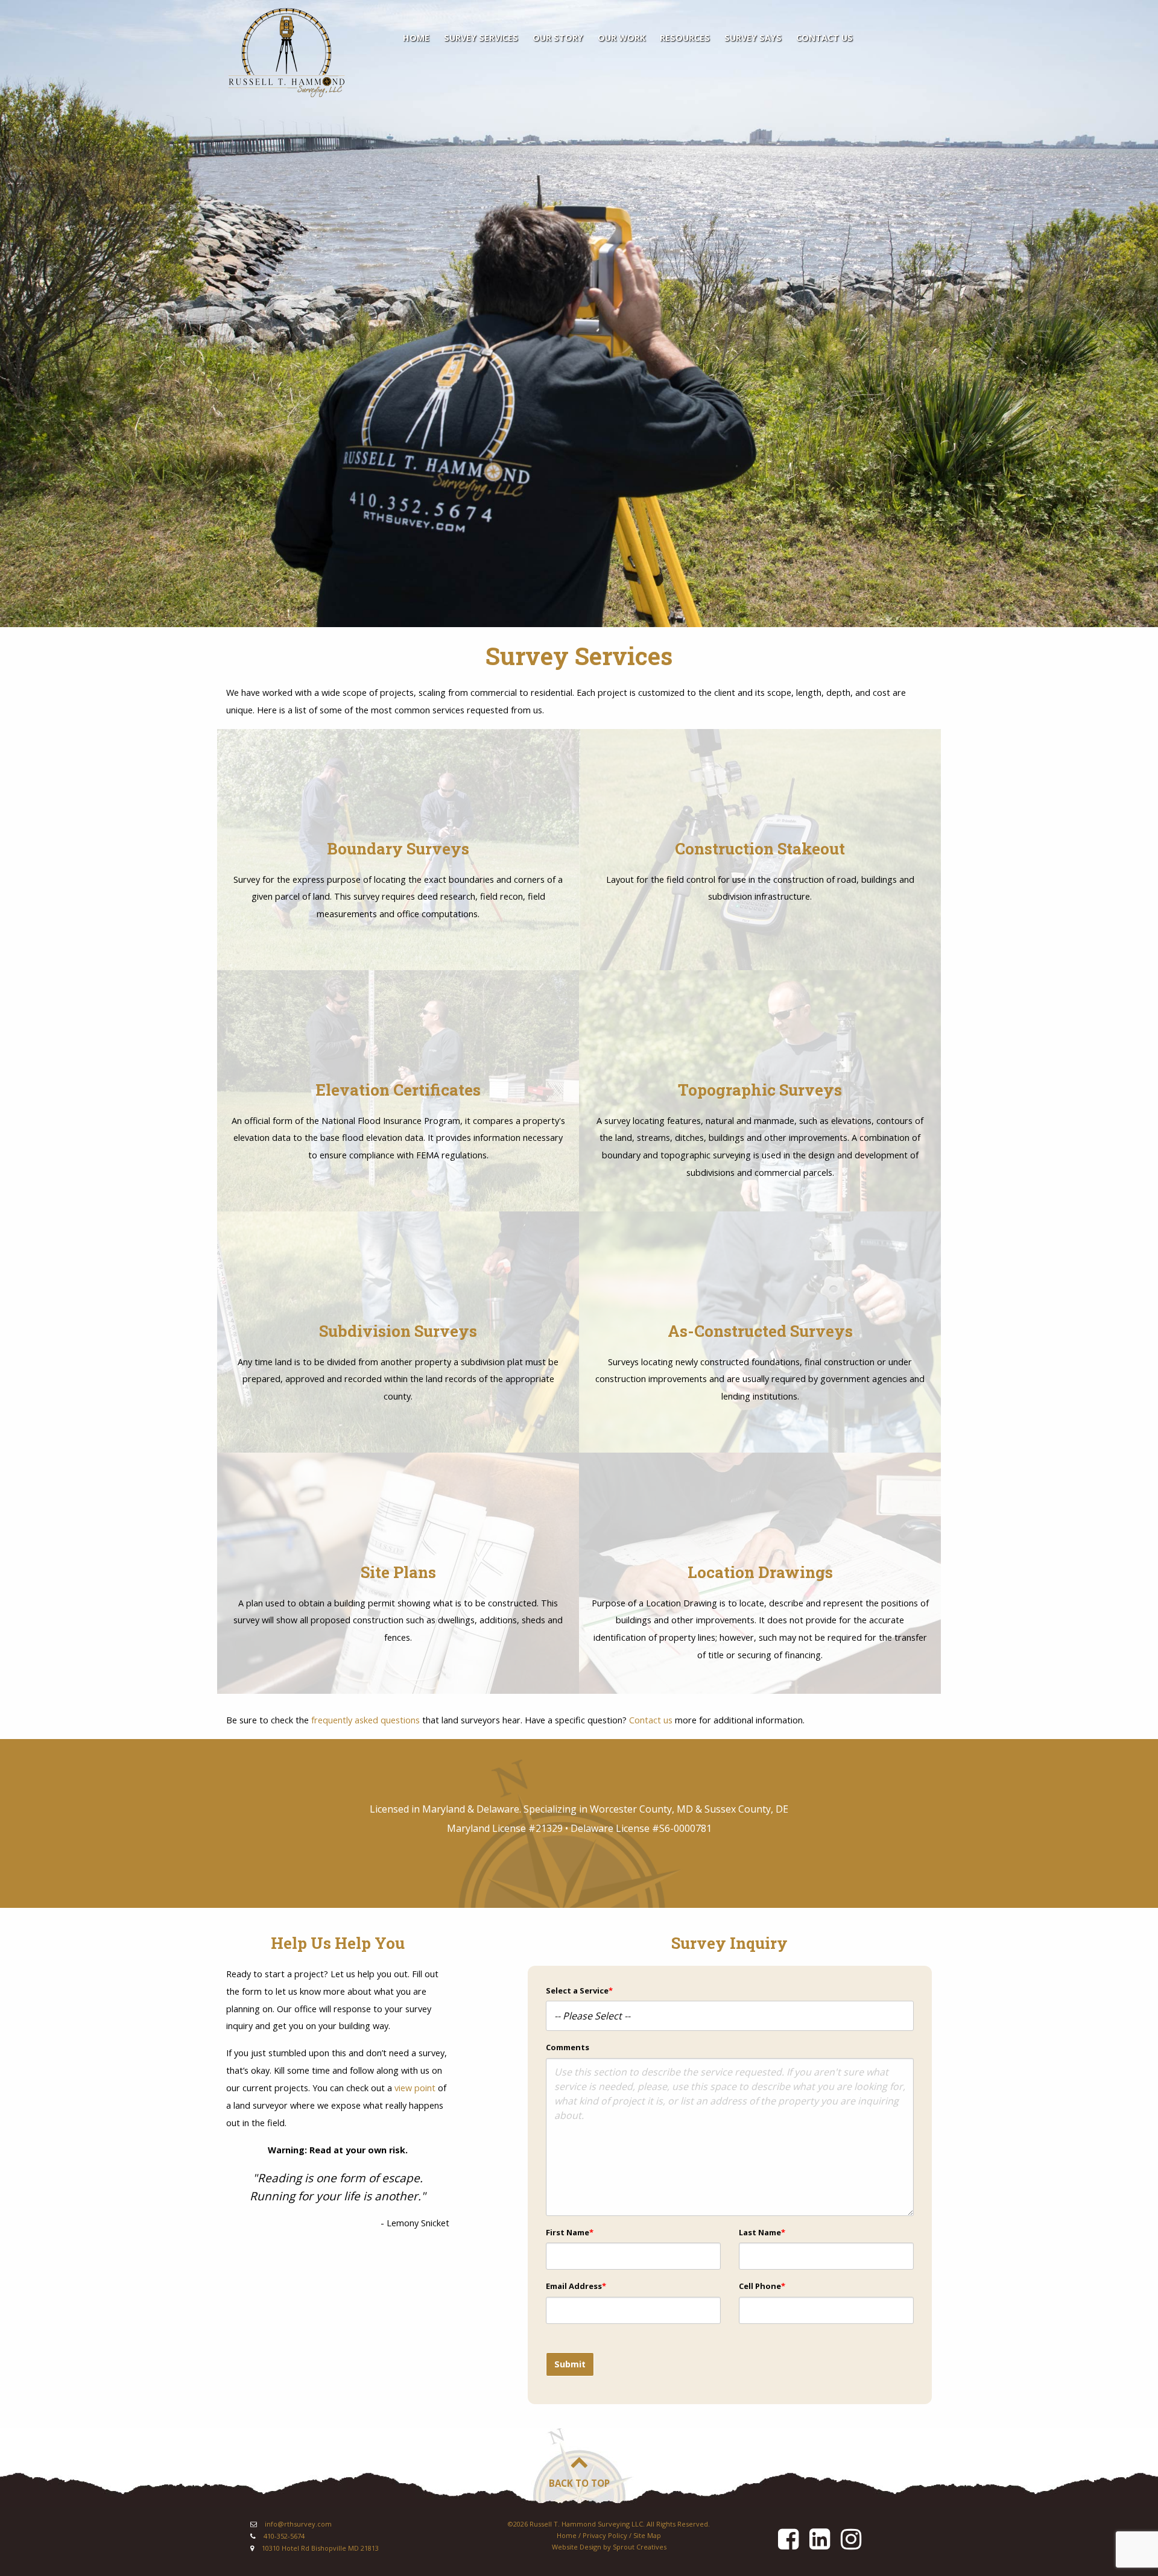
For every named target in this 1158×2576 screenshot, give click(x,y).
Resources (685, 38)
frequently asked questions (365, 1720)
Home (416, 38)
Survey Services (481, 38)
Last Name (762, 2232)
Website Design (577, 2547)
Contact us (651, 1720)
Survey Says (753, 38)
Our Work (622, 38)
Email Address (576, 2286)
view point (415, 2088)
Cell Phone (762, 2286)
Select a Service (579, 1990)
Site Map (647, 2535)
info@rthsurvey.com (298, 2524)
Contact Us (824, 38)
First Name (570, 2232)
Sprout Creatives (640, 2547)
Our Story (558, 38)
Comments (568, 2047)
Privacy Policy (605, 2535)
